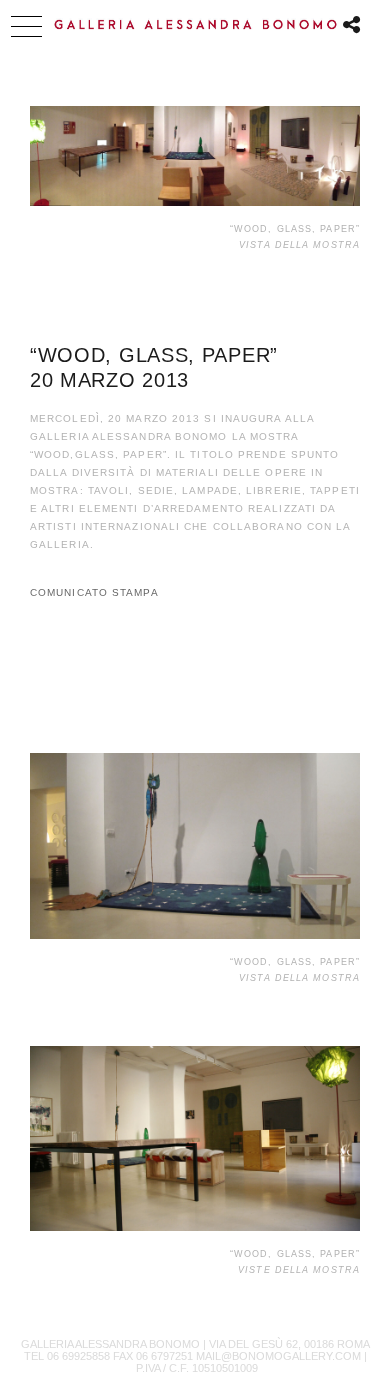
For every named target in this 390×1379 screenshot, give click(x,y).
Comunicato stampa (94, 592)
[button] (26, 26)
